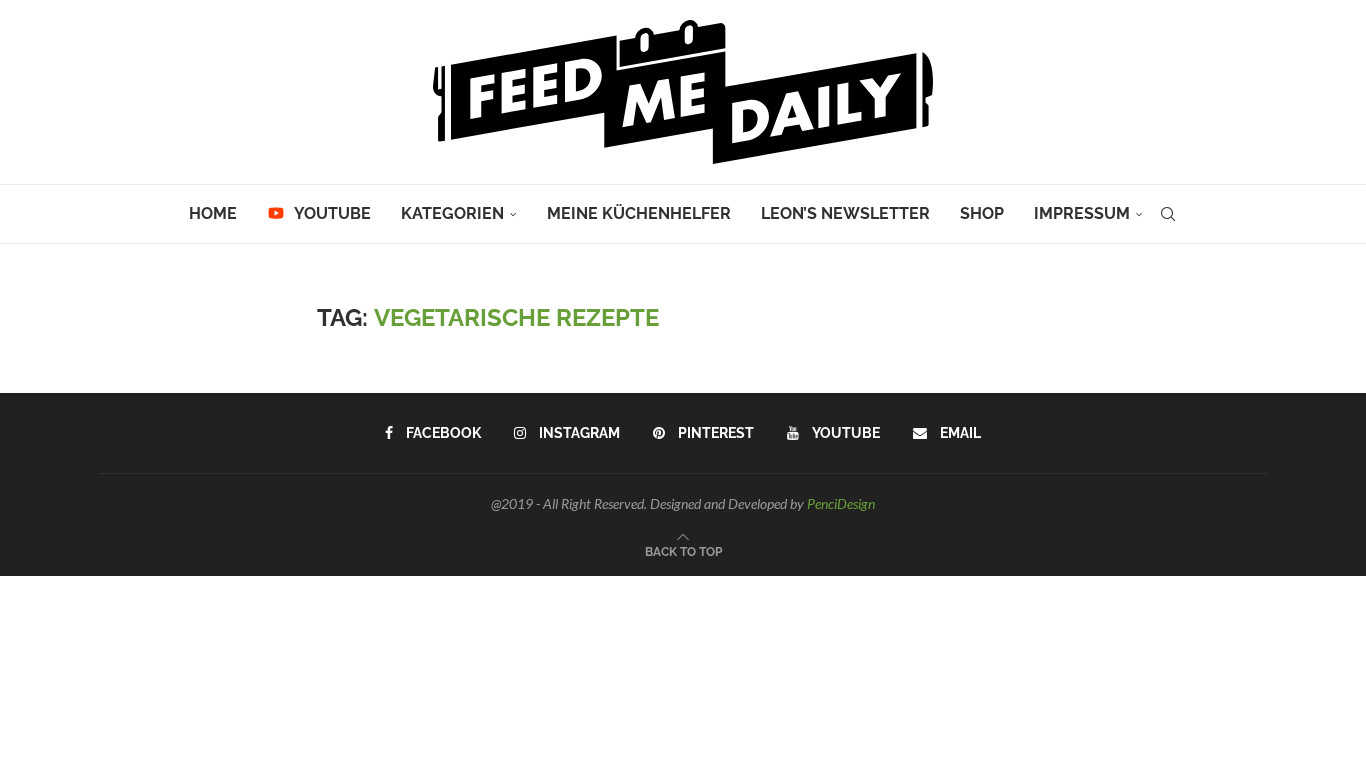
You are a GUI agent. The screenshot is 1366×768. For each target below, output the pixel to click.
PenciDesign (841, 503)
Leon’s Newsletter (845, 213)
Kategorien (452, 213)
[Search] (1168, 214)
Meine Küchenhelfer (639, 213)
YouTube (331, 213)
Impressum (1082, 213)
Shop (982, 213)
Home (213, 213)
